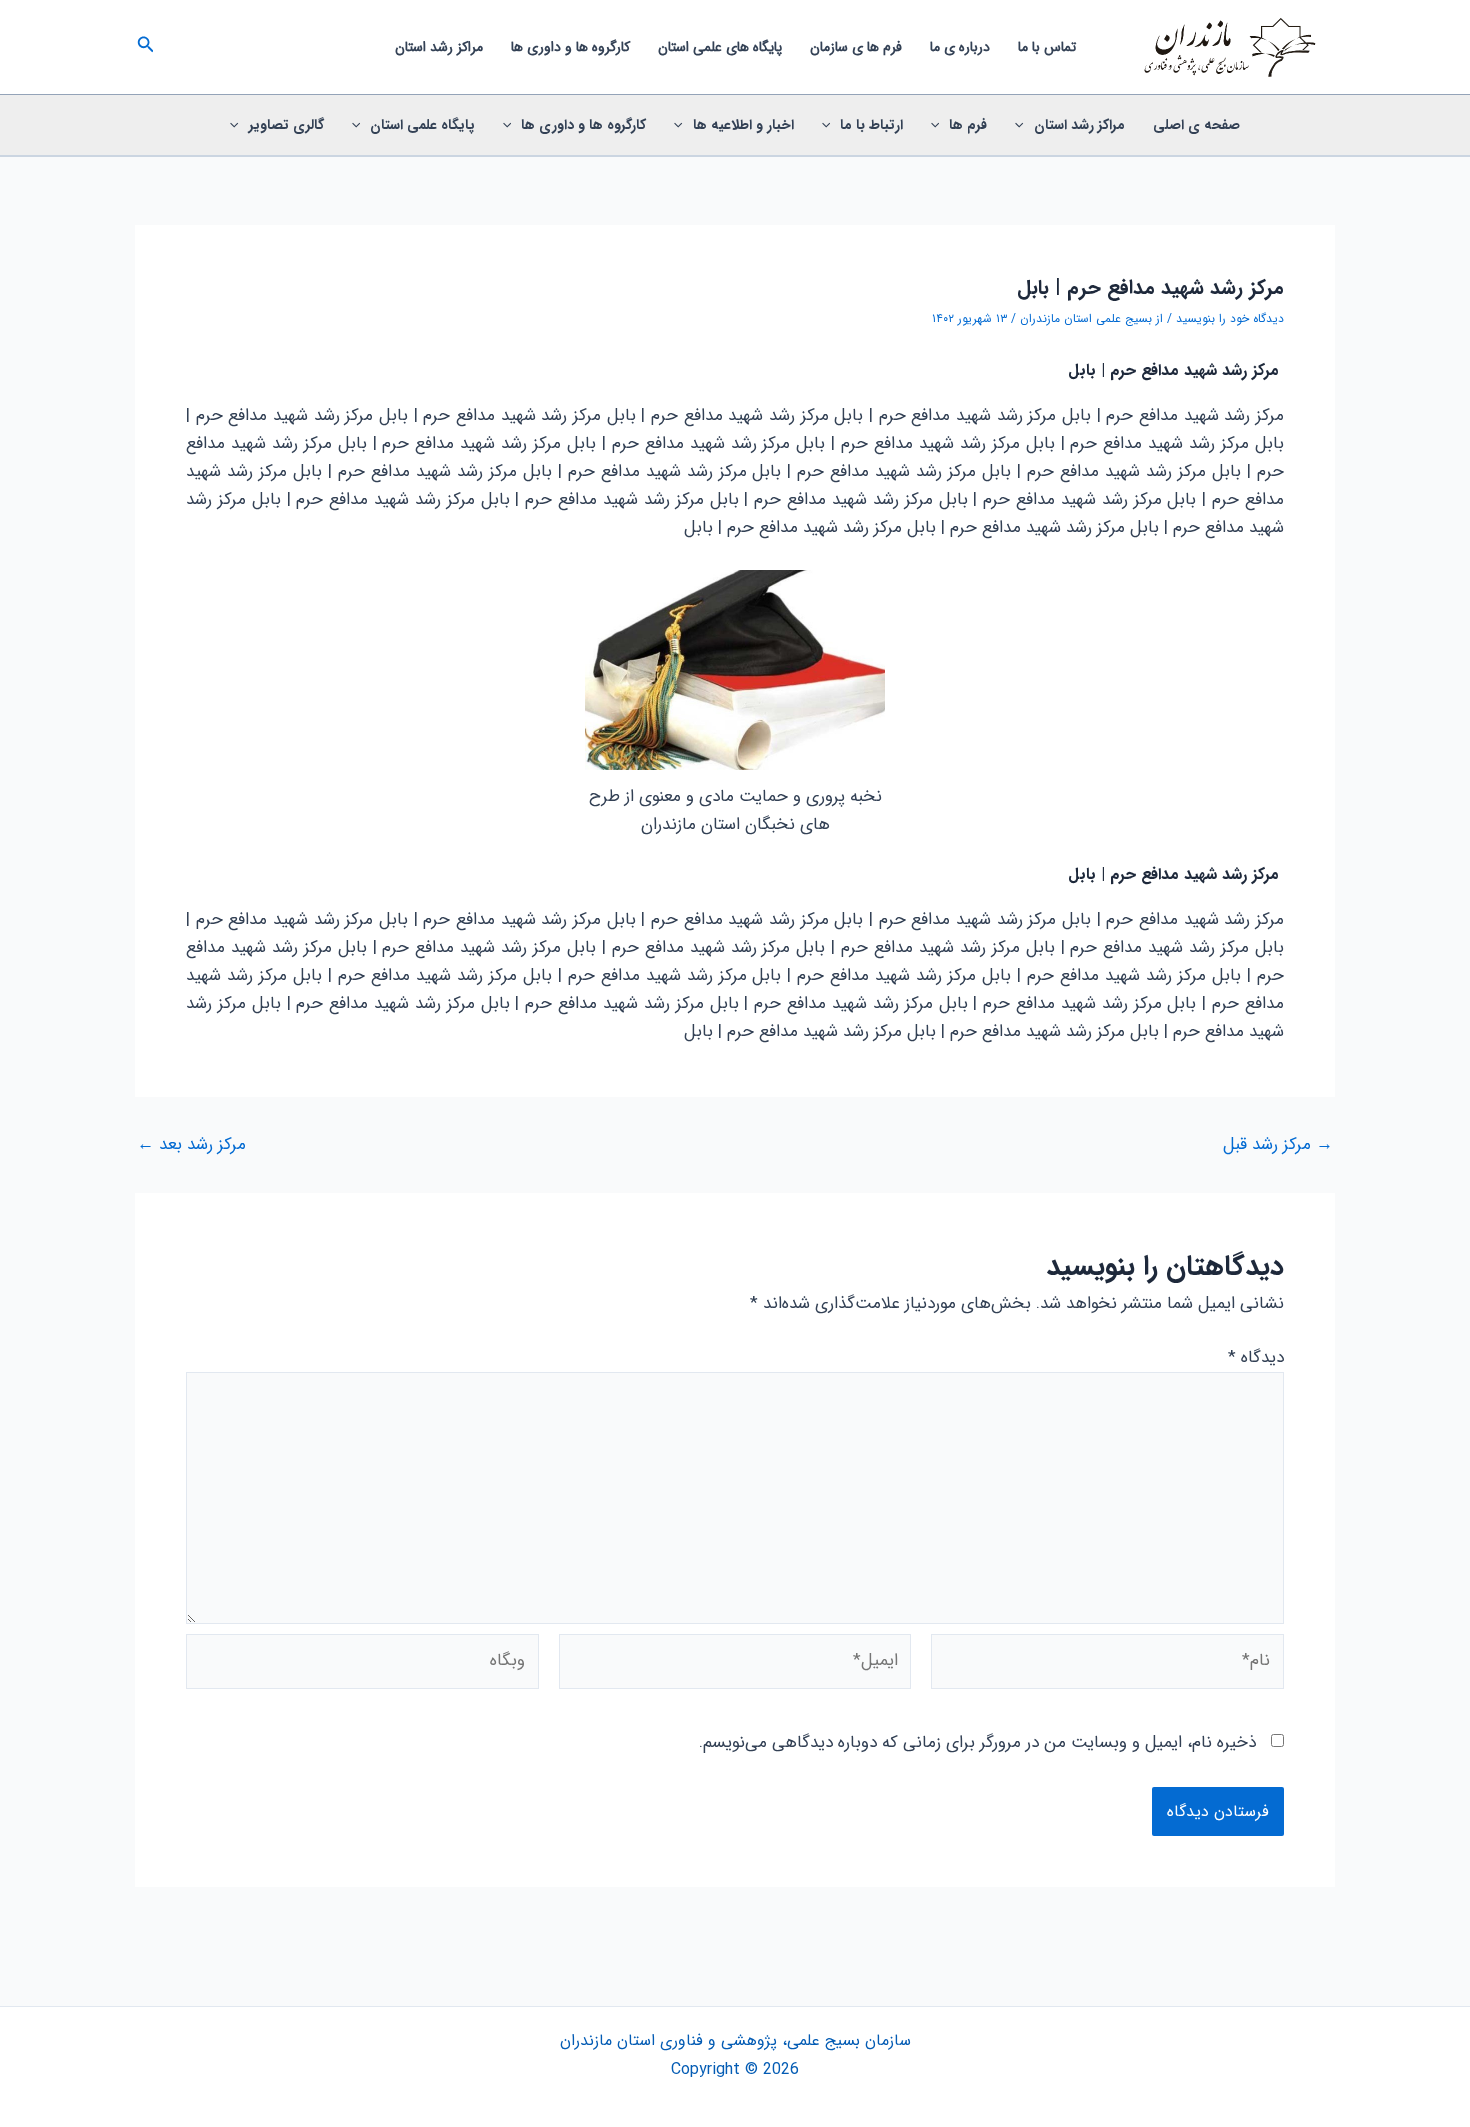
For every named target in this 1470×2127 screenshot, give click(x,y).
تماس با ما (1047, 47)
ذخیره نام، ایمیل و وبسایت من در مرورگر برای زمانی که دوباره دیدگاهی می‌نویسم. (977, 1742)
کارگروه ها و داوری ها (570, 47)
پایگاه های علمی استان (720, 47)
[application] (1024, 125)
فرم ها (968, 125)
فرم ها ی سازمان (856, 47)
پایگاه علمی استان (422, 125)
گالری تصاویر (286, 125)
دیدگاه (1256, 1357)
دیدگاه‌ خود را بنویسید (1230, 318)
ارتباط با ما (871, 125)
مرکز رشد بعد (191, 1144)
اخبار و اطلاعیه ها (743, 125)
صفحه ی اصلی (1196, 125)
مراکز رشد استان (439, 47)
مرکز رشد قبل (1278, 1144)
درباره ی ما (960, 47)
